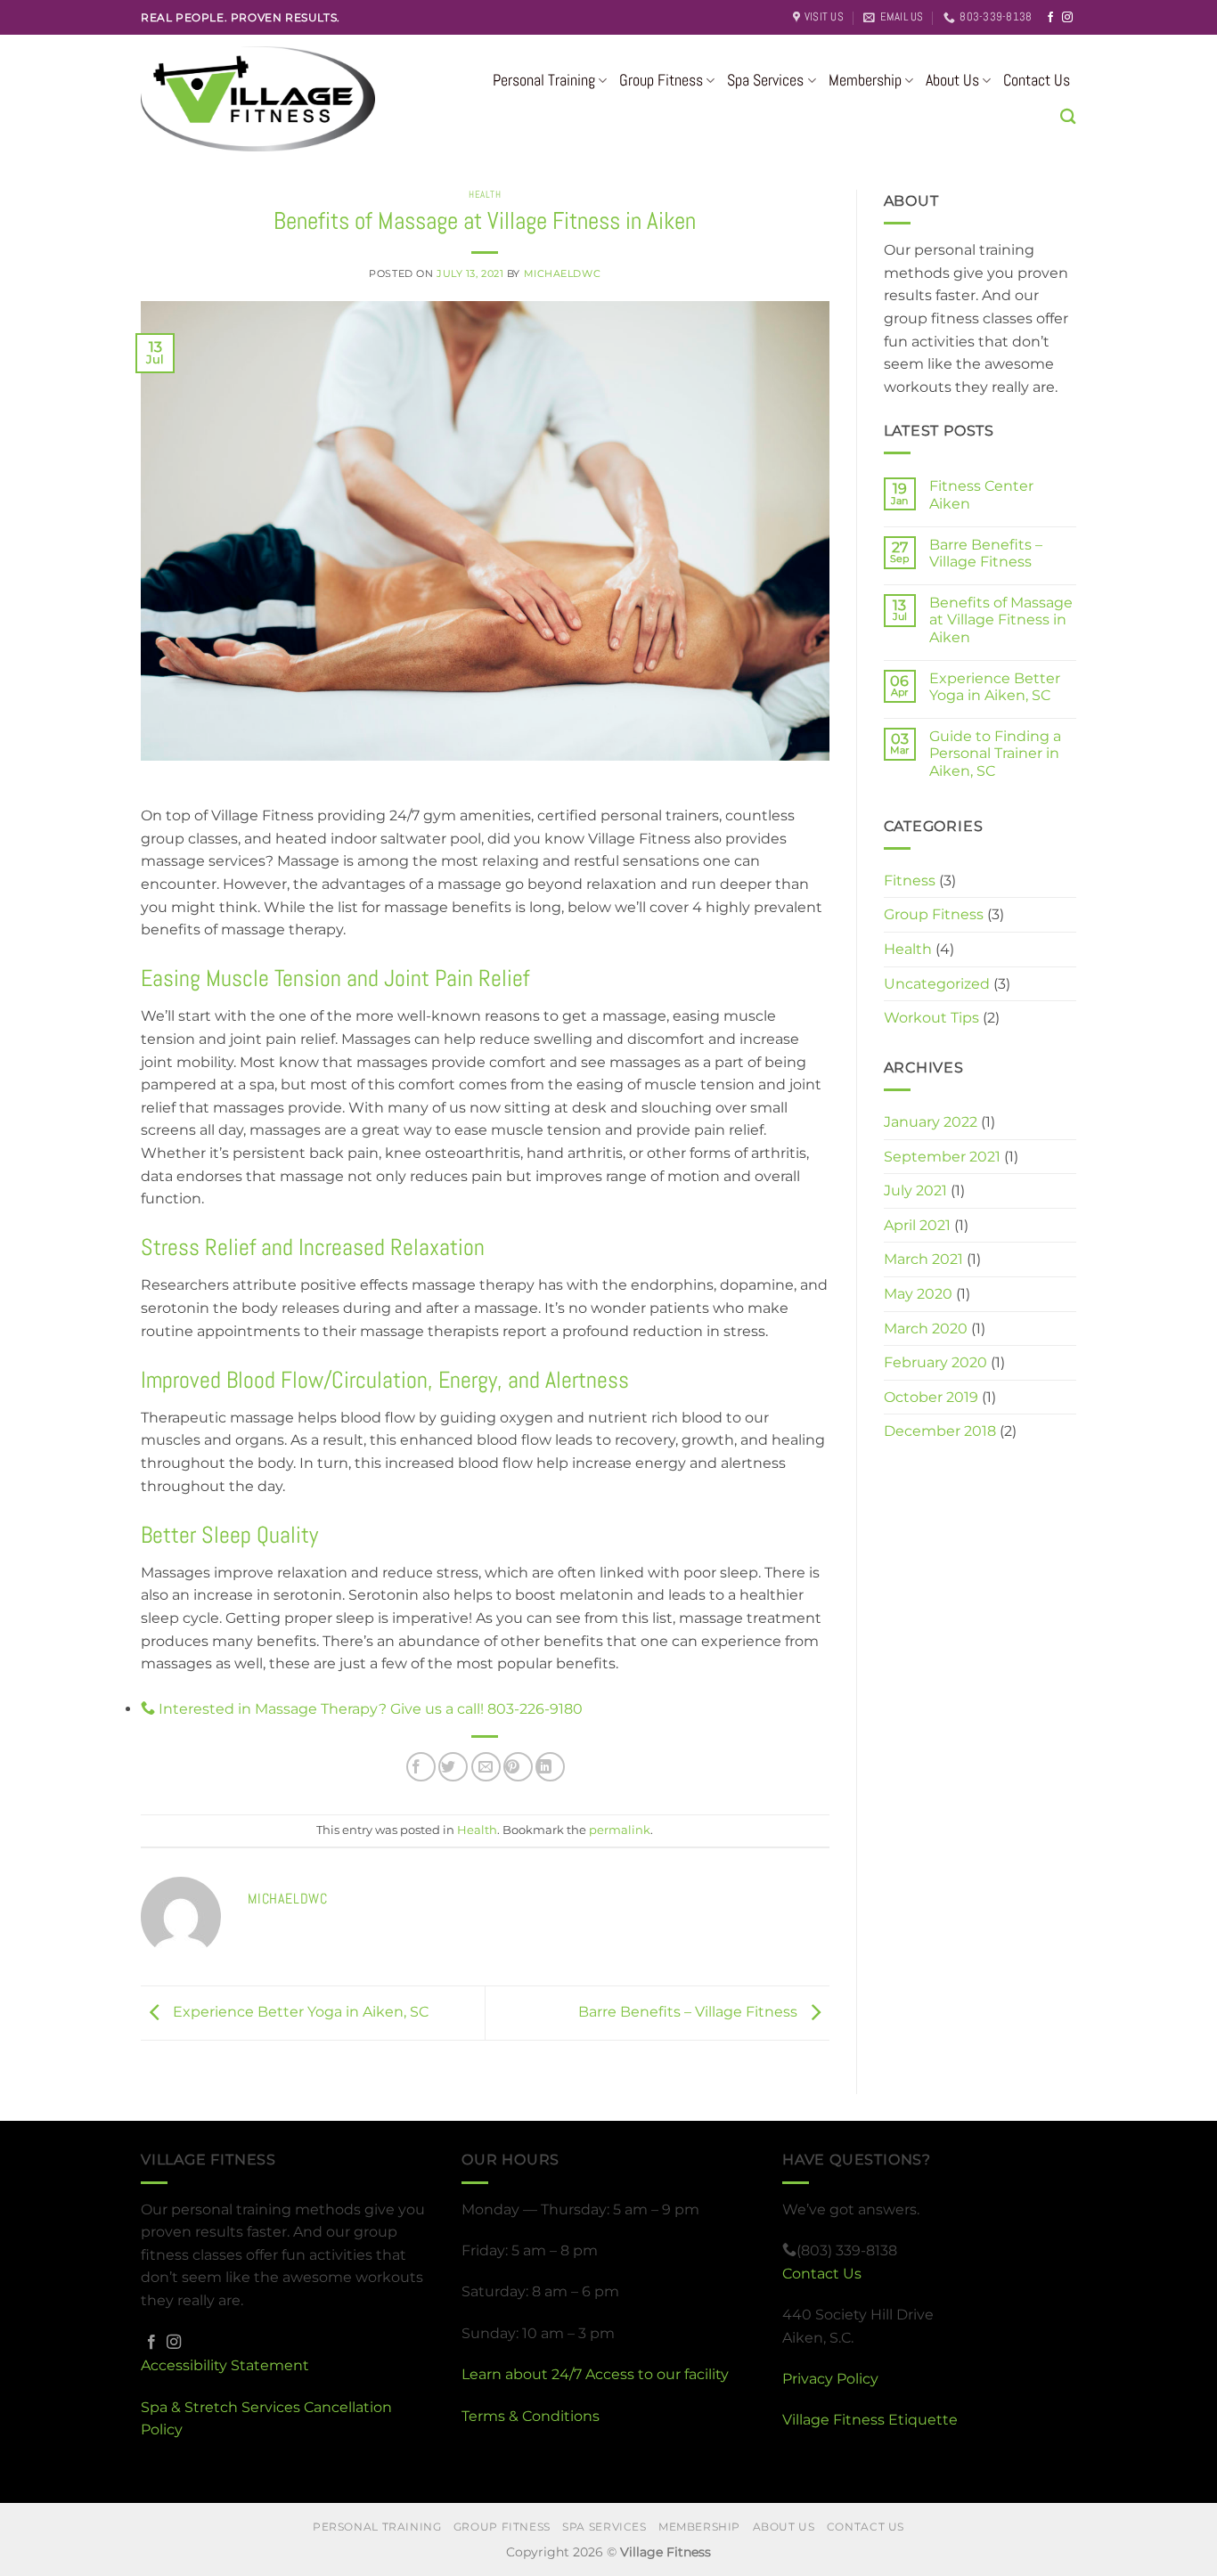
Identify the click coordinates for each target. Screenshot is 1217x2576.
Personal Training (544, 80)
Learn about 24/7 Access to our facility (595, 2374)
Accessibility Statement (225, 2365)
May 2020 (918, 1294)
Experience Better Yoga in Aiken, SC (299, 2012)
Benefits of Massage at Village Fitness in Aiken (1001, 620)
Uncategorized (937, 984)
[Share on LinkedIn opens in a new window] (550, 1767)
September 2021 (942, 1157)
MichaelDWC (563, 273)
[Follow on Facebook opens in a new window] (1050, 18)
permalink (620, 1830)
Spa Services (765, 80)
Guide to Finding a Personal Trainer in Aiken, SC (995, 753)
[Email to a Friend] (486, 1767)
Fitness (910, 880)
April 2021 (917, 1225)
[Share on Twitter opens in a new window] (453, 1767)
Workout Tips (931, 1018)
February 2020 (935, 1362)
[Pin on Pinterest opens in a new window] (518, 1767)
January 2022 (931, 1122)
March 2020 (926, 1329)
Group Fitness (661, 80)
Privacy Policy (830, 2379)
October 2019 (931, 1397)
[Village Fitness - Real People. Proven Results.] (295, 99)
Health (485, 194)
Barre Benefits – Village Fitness (690, 2012)
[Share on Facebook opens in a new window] (421, 1767)
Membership (865, 80)
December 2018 (940, 1431)
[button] (1068, 116)
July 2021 (915, 1190)
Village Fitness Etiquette (870, 2420)
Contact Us (1037, 80)
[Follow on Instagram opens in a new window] (1067, 18)
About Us (952, 80)
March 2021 (923, 1259)
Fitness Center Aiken (981, 494)
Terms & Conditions (531, 2416)
